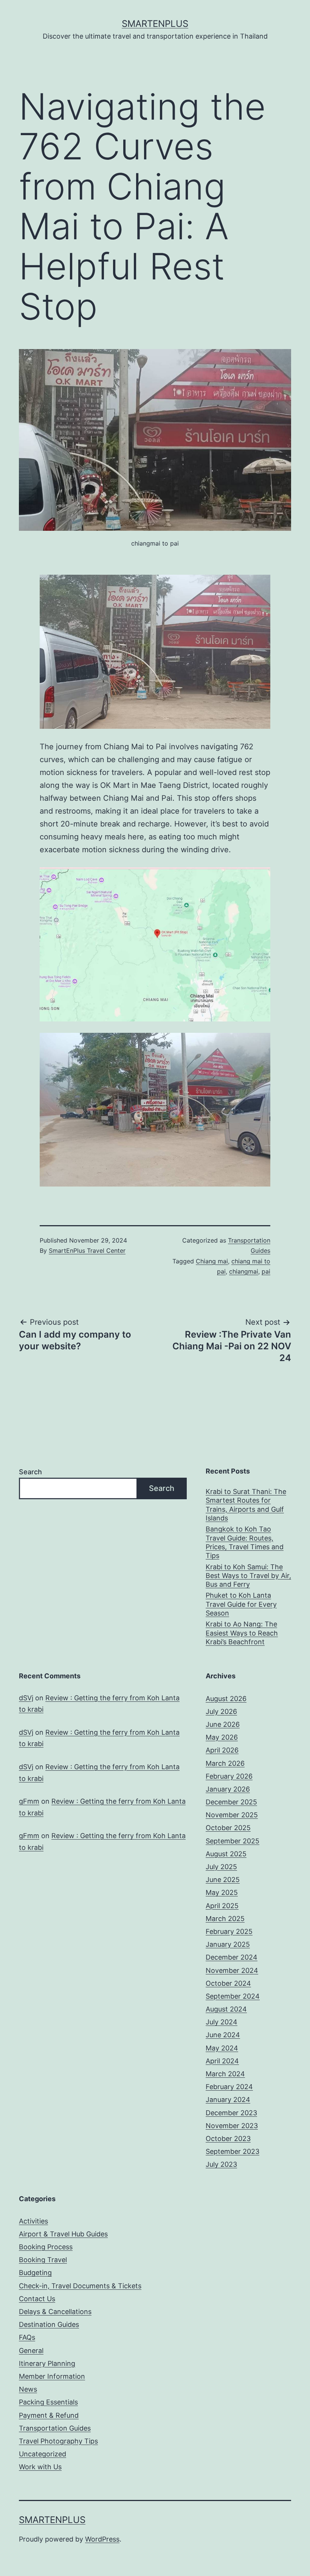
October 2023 (228, 2139)
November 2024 (232, 1970)
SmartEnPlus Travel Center (87, 1251)
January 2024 (228, 2100)
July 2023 (221, 2164)
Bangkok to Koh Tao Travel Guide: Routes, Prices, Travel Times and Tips (245, 1542)
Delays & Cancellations (55, 2312)
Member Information (52, 2376)
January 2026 (228, 1789)
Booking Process (46, 2247)
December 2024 (232, 1957)
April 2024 (222, 2061)
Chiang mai (212, 1261)
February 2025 (229, 1931)
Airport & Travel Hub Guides (63, 2234)
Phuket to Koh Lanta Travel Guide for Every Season (241, 1604)
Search (30, 1472)
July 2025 (221, 1867)
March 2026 (225, 1763)
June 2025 (223, 1880)
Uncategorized (43, 2454)
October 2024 (228, 1983)
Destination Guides (49, 2324)
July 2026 (221, 1711)
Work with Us (40, 2467)
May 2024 (222, 2048)
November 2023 (232, 2126)
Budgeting (35, 2273)
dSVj (26, 1698)
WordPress (102, 2539)
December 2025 (231, 1802)
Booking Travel (43, 2260)
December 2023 (231, 2113)
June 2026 (223, 1724)
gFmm (29, 1801)
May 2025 (222, 1892)
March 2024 (225, 2074)
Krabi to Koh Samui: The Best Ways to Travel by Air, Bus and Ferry (248, 1576)
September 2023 (232, 2151)
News (28, 2389)
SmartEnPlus (155, 24)
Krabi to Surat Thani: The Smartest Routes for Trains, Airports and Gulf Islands (246, 1505)
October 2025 (228, 1828)
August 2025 (226, 1854)
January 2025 (228, 1944)
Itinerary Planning (47, 2363)
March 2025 (225, 1919)
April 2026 (222, 1750)
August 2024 (226, 2009)
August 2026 (226, 1699)
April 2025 (222, 1906)
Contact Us (37, 2299)
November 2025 (232, 1815)
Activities (33, 2221)
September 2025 (232, 1841)
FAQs (27, 2337)
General (31, 2351)
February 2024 (229, 2087)
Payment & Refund (49, 2415)
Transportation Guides (55, 2428)
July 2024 (222, 2022)
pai (266, 1271)
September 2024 (233, 1996)
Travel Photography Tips (58, 2441)
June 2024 (223, 2035)
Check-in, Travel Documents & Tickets (80, 2286)
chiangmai (244, 1271)
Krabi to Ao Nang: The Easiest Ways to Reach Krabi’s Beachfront (242, 1633)
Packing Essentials (48, 2402)
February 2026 (229, 1776)
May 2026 (222, 1737)
